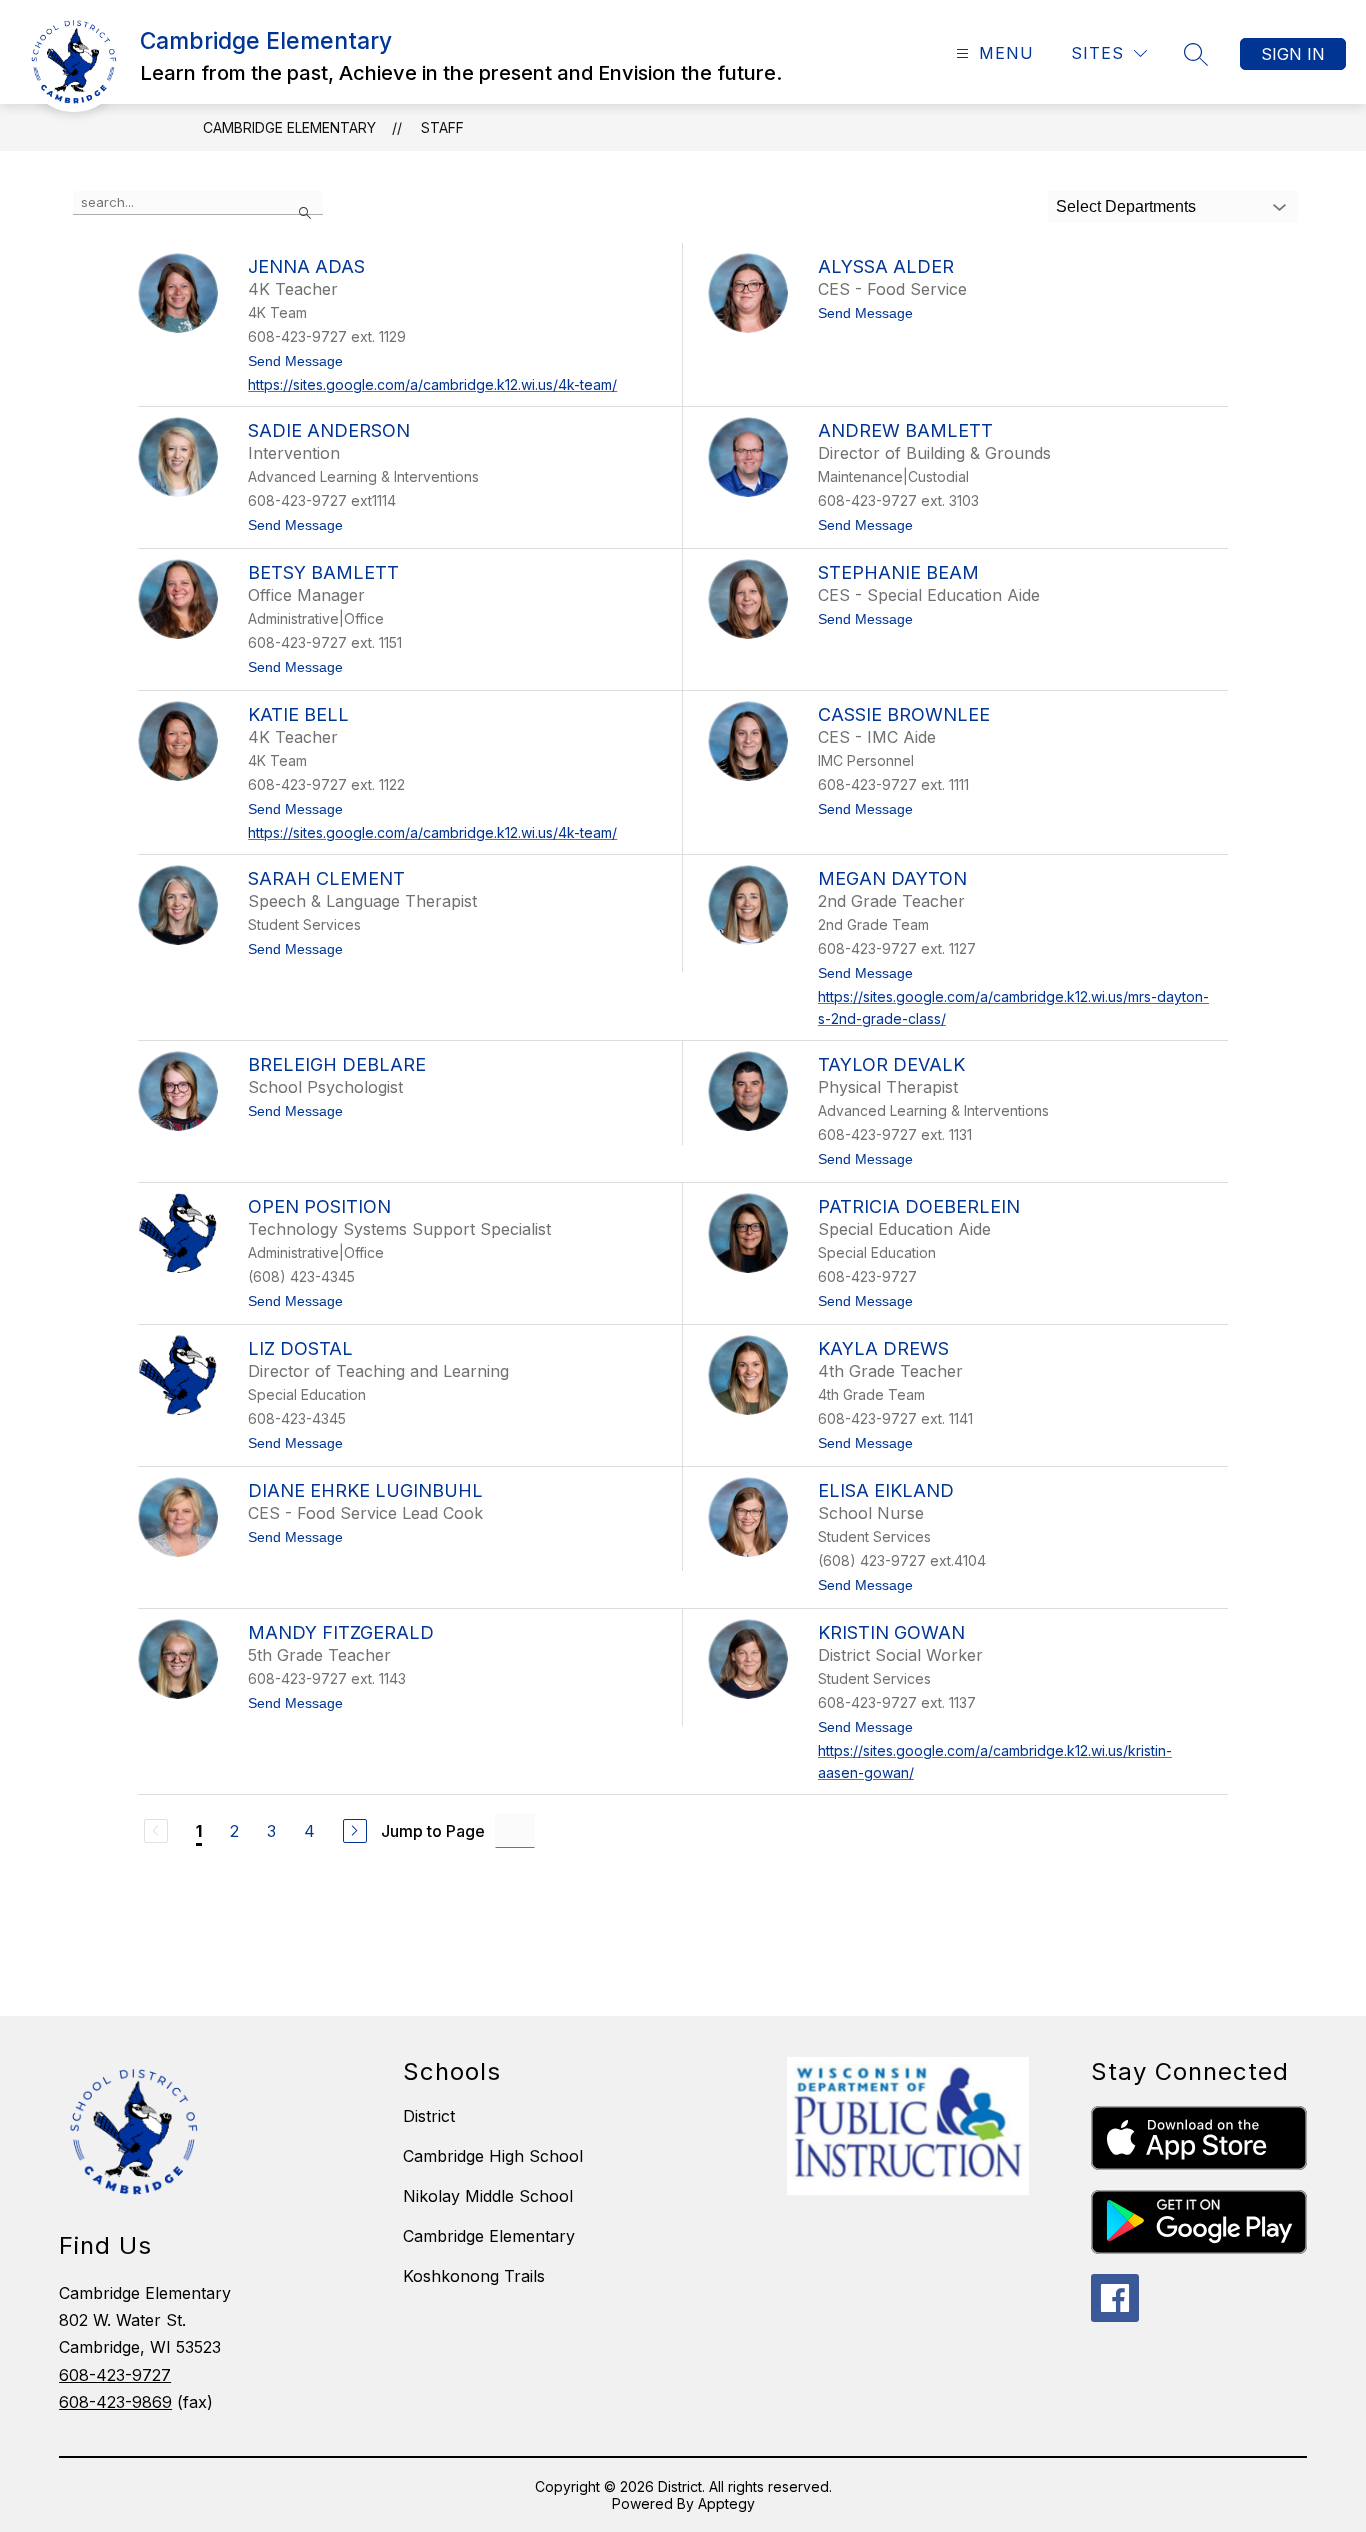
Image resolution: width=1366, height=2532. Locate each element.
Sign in (1293, 54)
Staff (442, 127)
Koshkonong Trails (474, 2276)
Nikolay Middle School (488, 2196)
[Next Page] (355, 1831)
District (429, 2116)
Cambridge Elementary (289, 127)
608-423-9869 (115, 2402)
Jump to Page (433, 1831)
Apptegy (726, 2503)
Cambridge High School (493, 2156)
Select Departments (1126, 206)
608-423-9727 (115, 2375)
